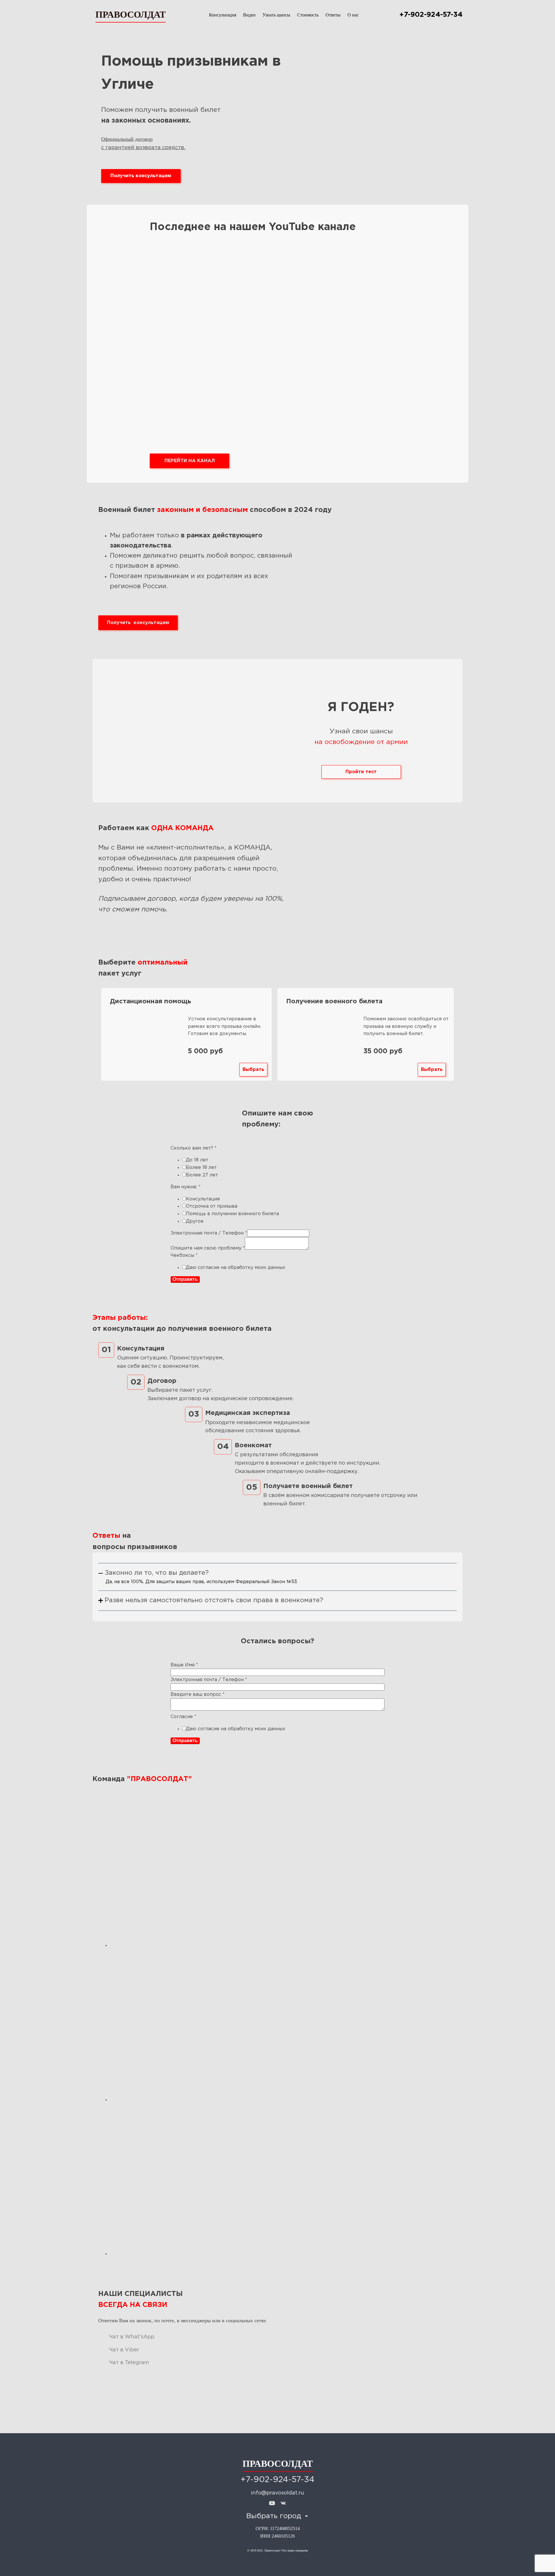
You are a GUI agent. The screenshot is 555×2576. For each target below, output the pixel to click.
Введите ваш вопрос (198, 1695)
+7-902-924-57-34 (431, 15)
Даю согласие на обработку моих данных (236, 1268)
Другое (195, 1221)
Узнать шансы (276, 15)
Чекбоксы (184, 1255)
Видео (249, 15)
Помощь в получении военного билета (232, 1214)
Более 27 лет (202, 1175)
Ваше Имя (184, 1665)
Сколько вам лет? (194, 1148)
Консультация (223, 15)
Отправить (185, 1279)
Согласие (183, 1717)
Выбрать (253, 1070)
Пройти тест (361, 772)
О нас (353, 15)
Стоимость (308, 15)
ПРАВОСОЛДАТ (131, 14)
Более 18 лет (201, 1168)
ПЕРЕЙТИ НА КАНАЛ (190, 461)
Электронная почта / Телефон (209, 1233)
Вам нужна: (186, 1187)
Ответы (333, 15)
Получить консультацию (141, 176)
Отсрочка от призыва (212, 1206)
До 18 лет (197, 1160)
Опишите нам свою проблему (208, 1248)
